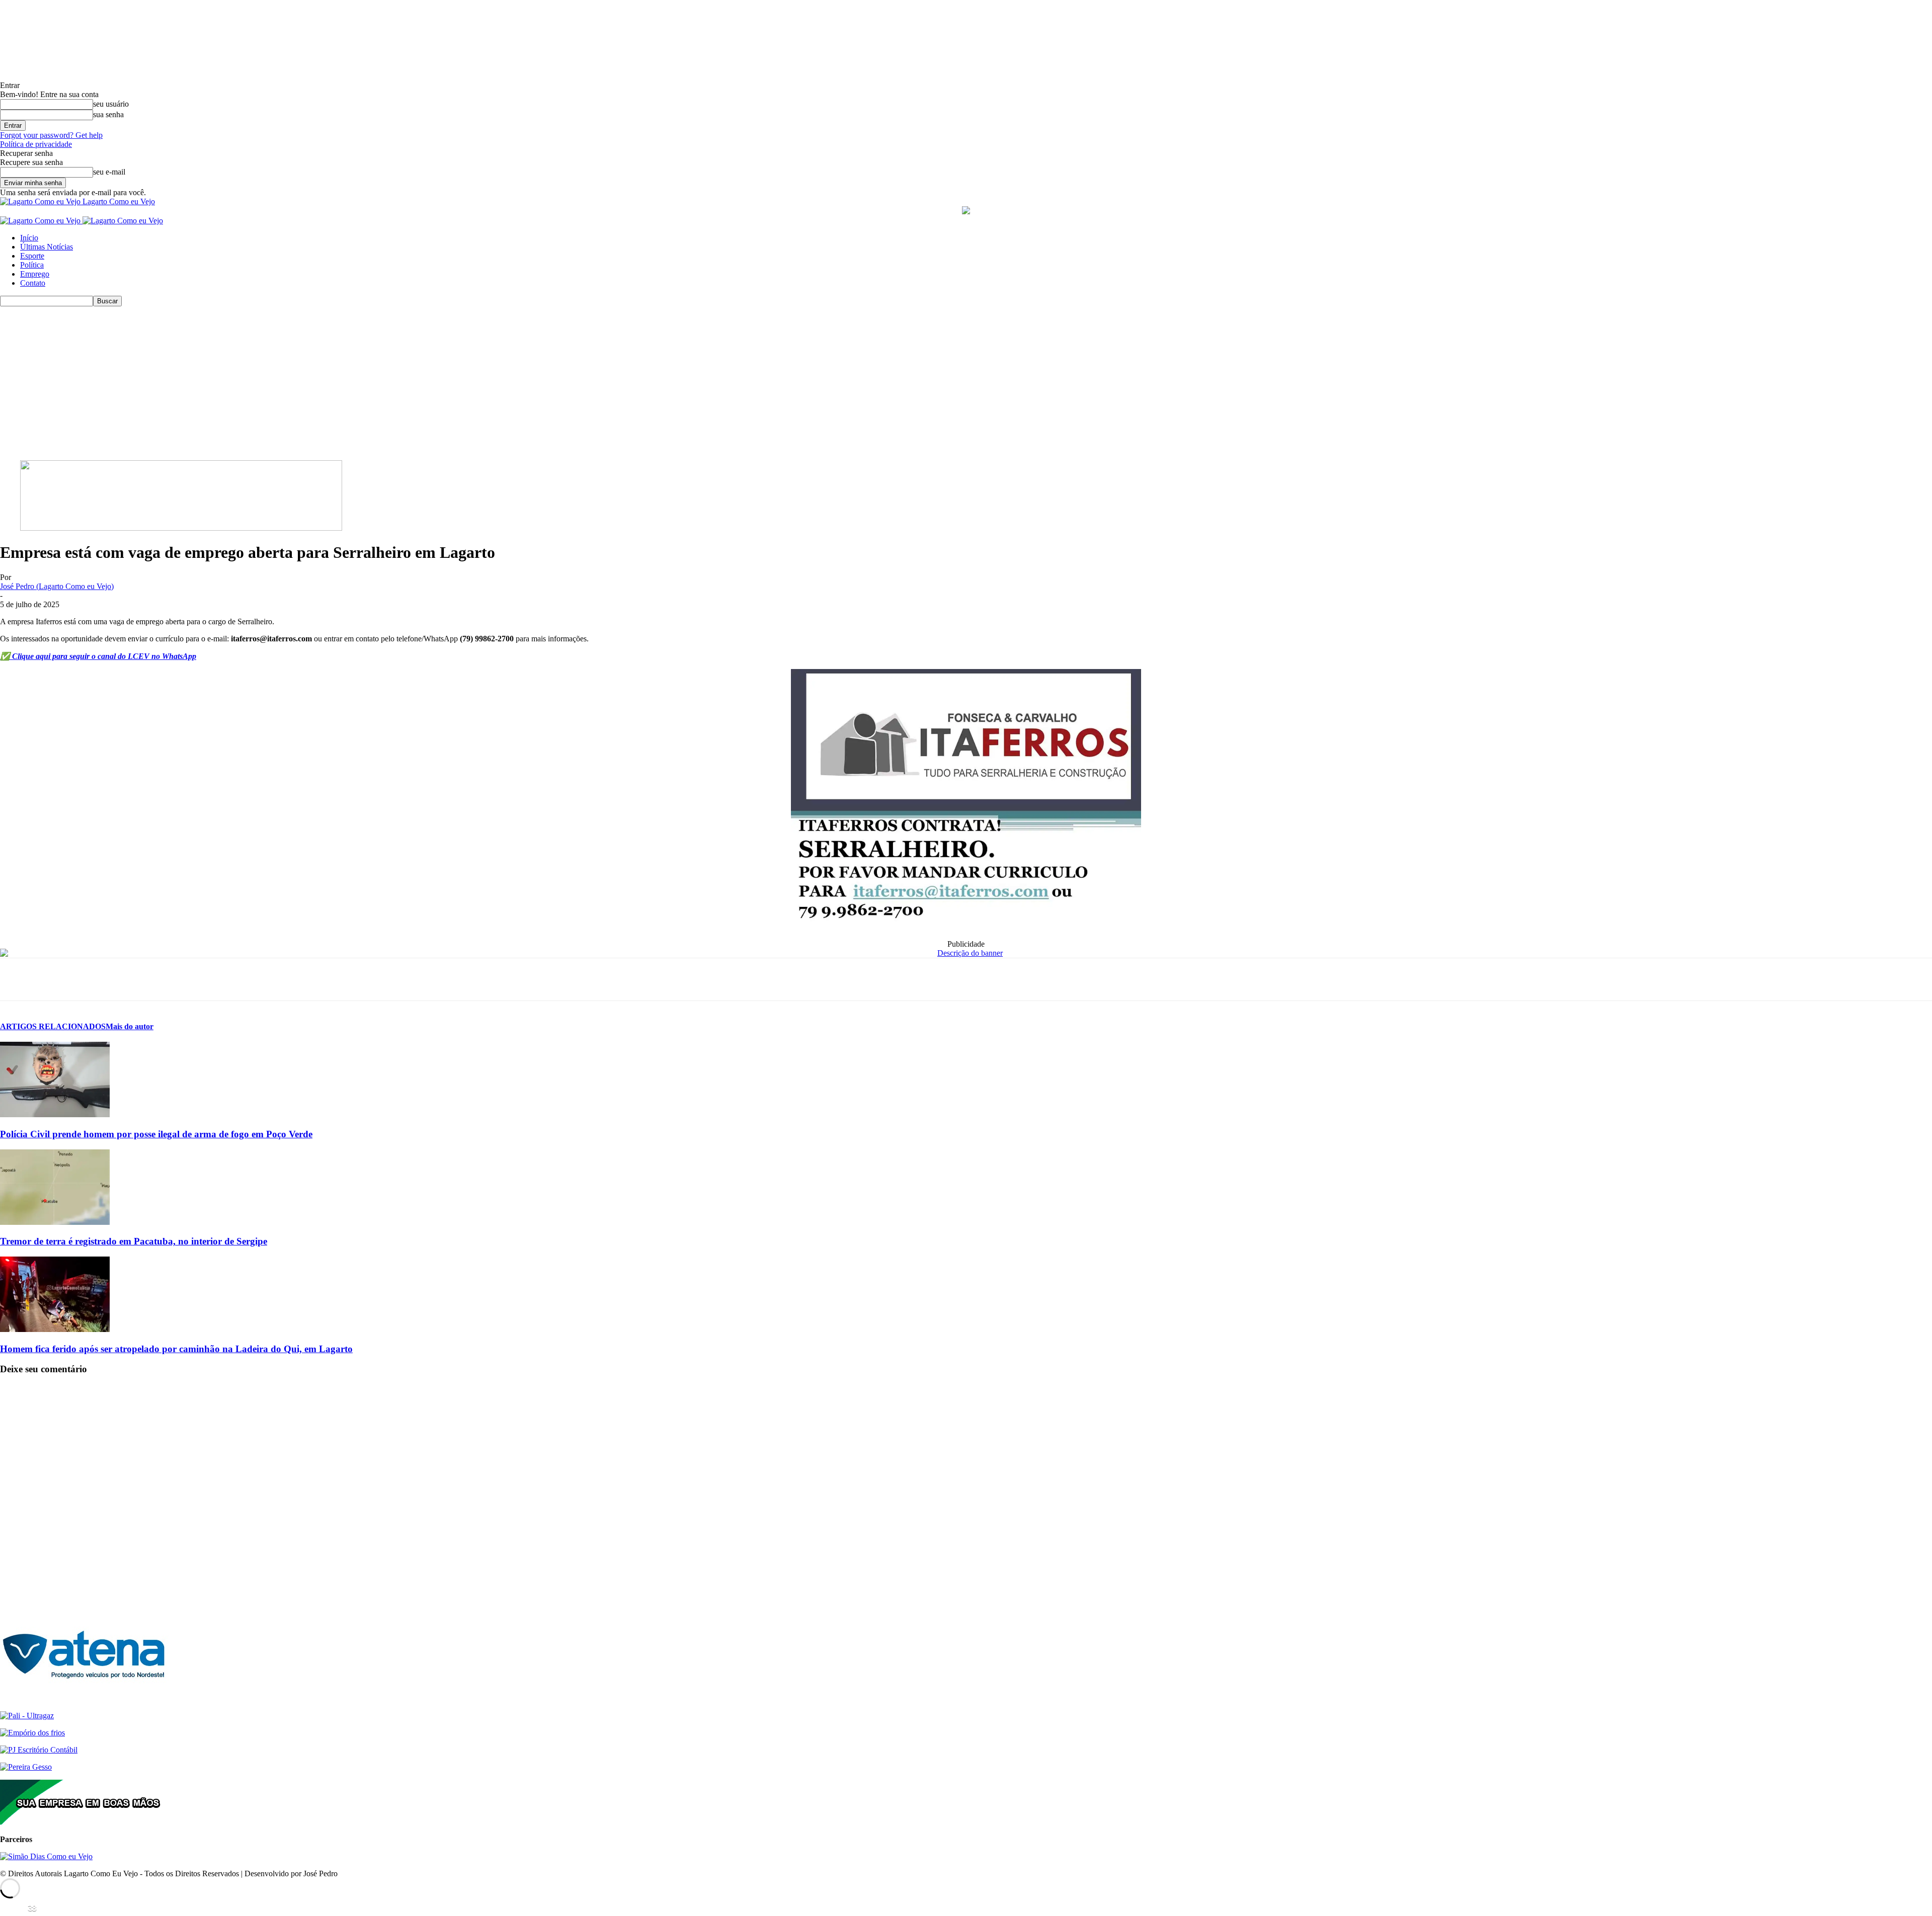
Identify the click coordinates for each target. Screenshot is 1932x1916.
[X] (53, 979)
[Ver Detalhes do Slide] (181, 528)
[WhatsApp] (89, 979)
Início (29, 238)
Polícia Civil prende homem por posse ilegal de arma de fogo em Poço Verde (156, 1134)
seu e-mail (109, 172)
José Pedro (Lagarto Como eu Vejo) (57, 586)
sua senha (108, 114)
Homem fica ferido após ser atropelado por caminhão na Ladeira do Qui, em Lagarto (176, 1349)
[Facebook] (17, 979)
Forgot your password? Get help (51, 135)
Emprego (35, 274)
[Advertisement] (966, 382)
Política (32, 265)
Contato (33, 283)
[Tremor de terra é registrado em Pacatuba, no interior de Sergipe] (55, 1222)
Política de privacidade (36, 144)
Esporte (32, 256)
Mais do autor (130, 1026)
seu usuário (111, 104)
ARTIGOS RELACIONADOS (53, 1026)
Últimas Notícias (47, 247)
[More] (162, 979)
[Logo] (41, 221)
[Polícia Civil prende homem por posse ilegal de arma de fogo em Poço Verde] (55, 1114)
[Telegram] (125, 979)
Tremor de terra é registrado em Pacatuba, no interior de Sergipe (134, 1241)
